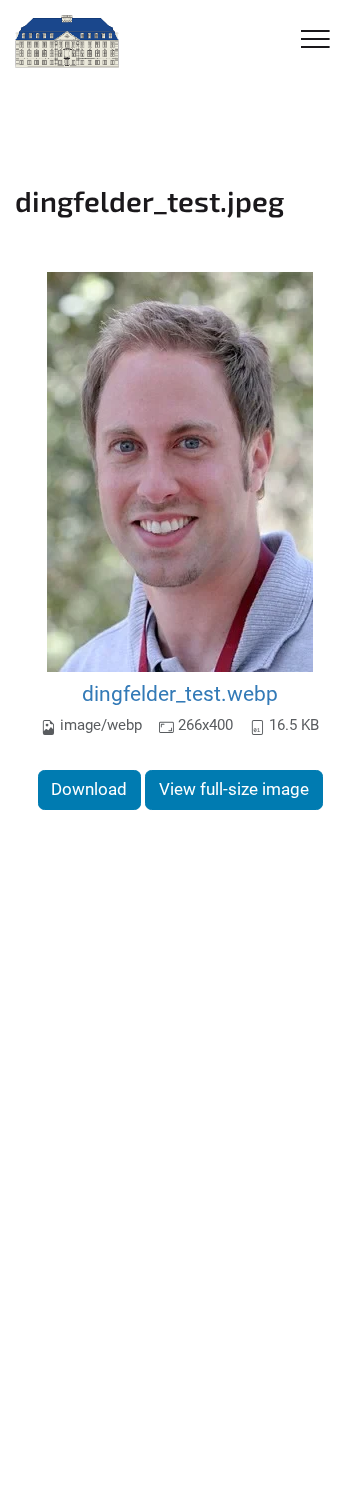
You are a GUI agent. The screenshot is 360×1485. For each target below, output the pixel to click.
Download (89, 789)
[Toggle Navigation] (315, 40)
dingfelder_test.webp (180, 693)
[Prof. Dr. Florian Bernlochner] (67, 42)
